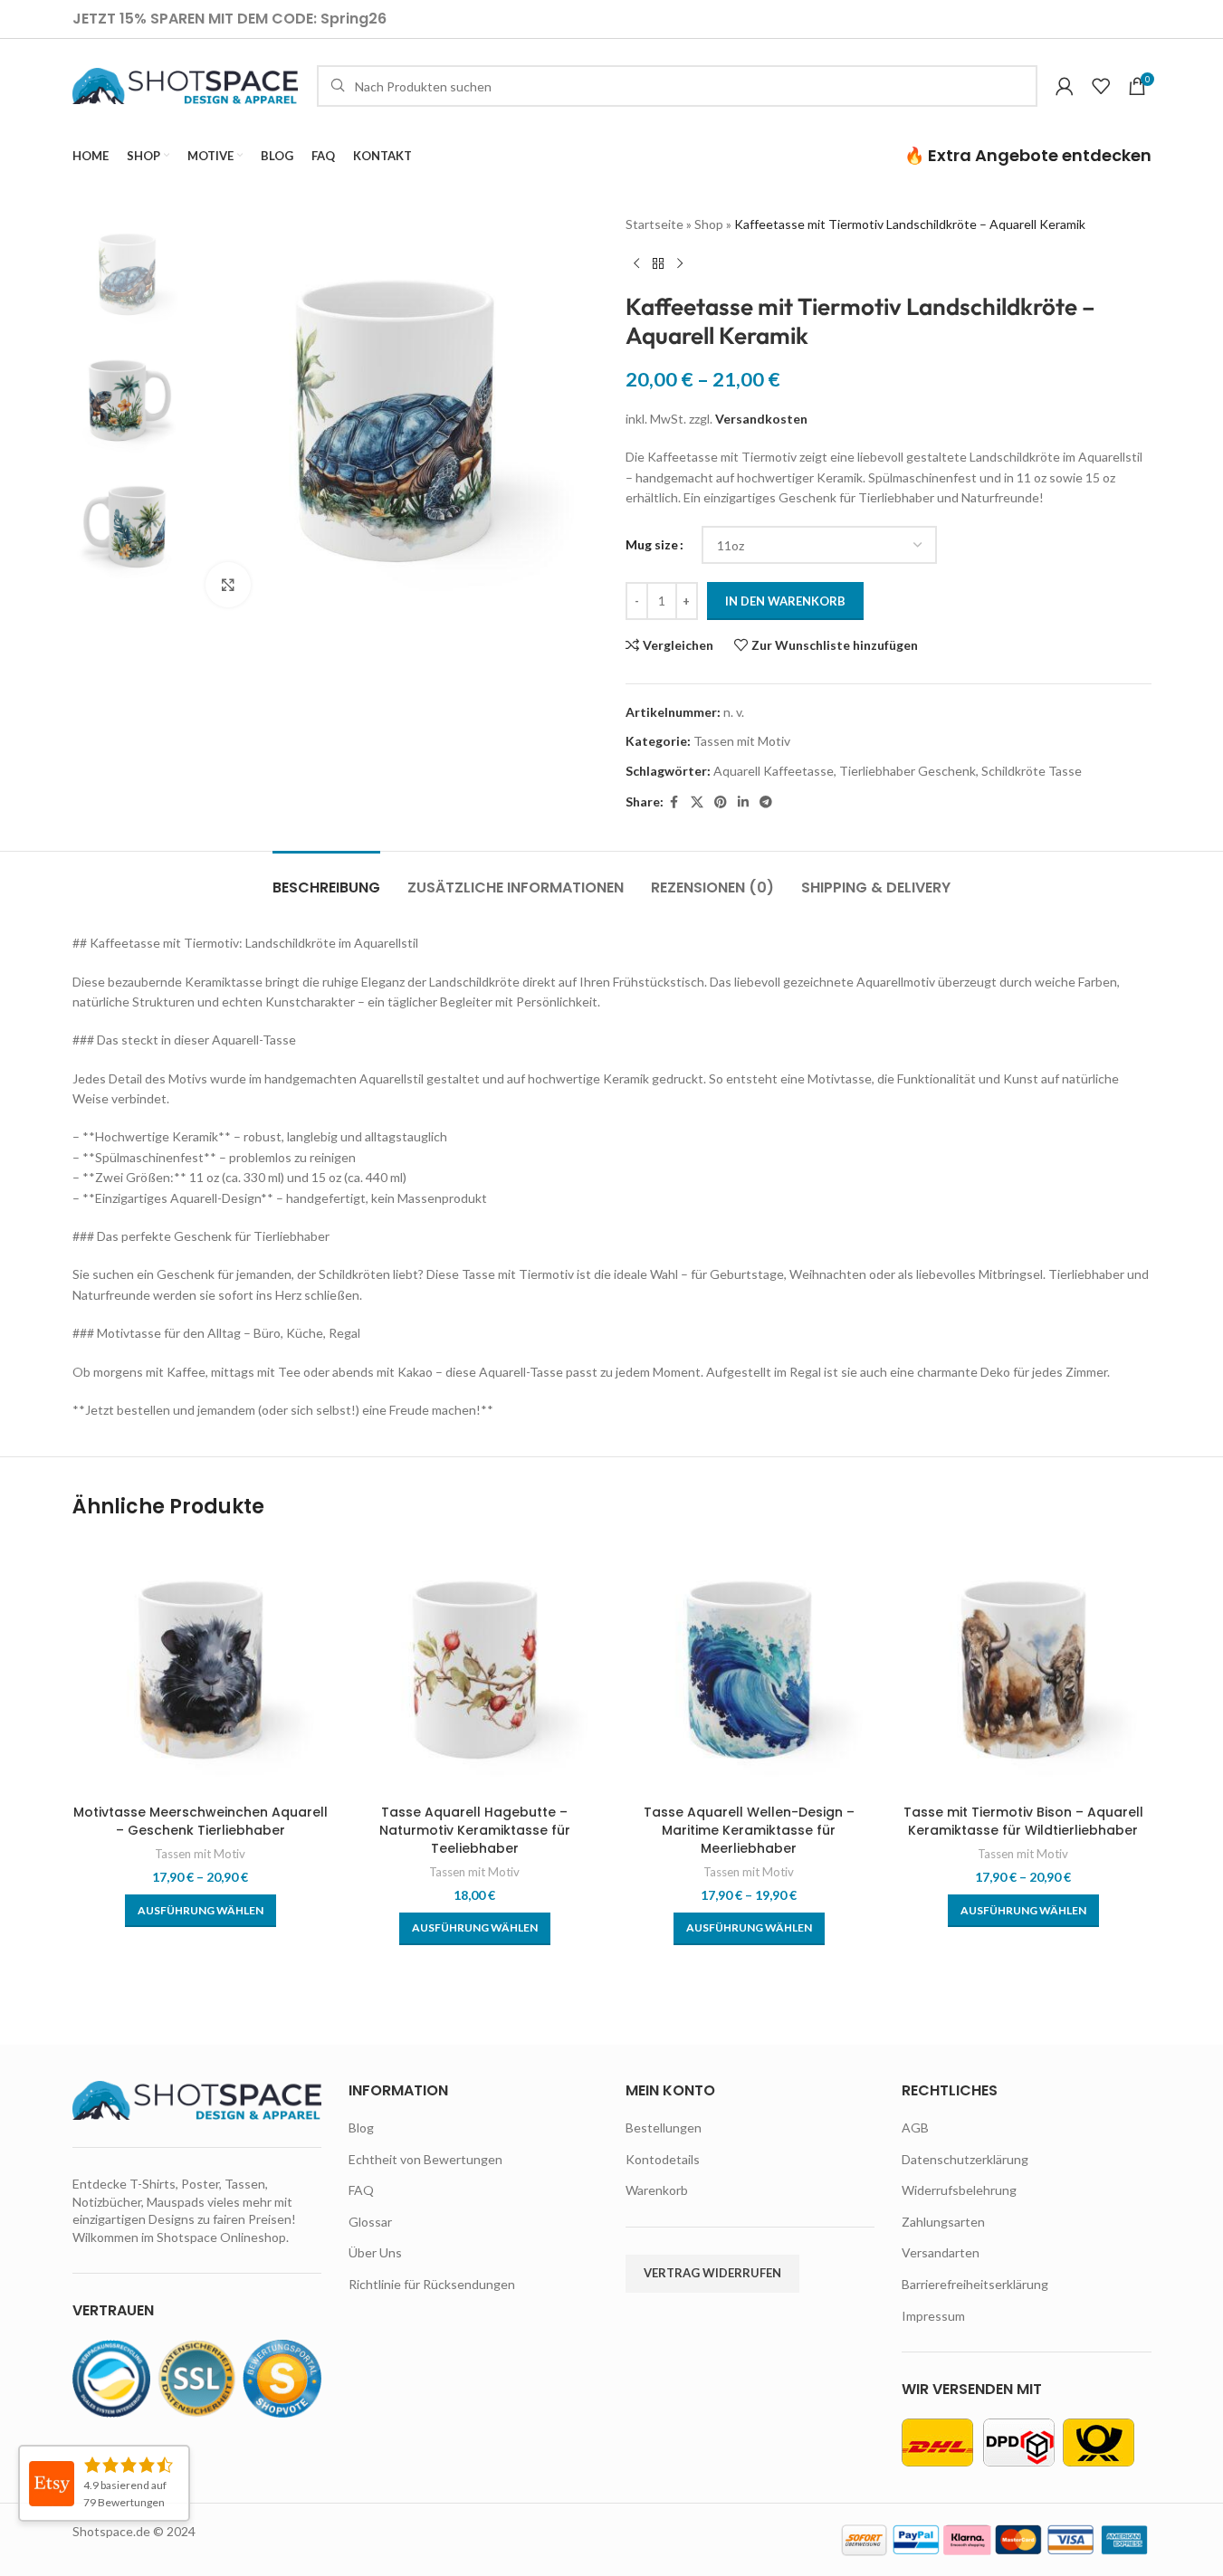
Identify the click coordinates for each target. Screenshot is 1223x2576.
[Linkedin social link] (743, 802)
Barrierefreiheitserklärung (975, 2284)
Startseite (654, 224)
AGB (915, 2128)
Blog (361, 2128)
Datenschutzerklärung (965, 2159)
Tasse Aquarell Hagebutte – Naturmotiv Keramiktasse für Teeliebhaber (475, 1830)
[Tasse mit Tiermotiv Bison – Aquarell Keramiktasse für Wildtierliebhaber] (1023, 1668)
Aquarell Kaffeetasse (774, 771)
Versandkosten (761, 419)
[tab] (326, 878)
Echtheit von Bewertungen (425, 2159)
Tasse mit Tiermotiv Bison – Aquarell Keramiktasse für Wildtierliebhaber (1023, 1821)
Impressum (933, 2316)
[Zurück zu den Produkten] (658, 263)
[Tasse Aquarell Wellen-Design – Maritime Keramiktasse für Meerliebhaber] (749, 1668)
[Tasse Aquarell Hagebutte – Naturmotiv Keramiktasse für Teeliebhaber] (475, 1668)
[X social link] (697, 802)
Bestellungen (664, 2128)
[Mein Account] (1065, 86)
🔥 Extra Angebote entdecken (1028, 155)
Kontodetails (663, 2159)
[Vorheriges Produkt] (636, 263)
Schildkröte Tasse (1032, 771)
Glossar (370, 2222)
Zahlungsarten (943, 2222)
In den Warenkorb (785, 601)
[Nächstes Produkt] (680, 263)
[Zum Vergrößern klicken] (228, 585)
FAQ (361, 2190)
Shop (709, 224)
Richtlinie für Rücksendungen (432, 2284)
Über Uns (375, 2252)
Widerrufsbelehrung (959, 2190)
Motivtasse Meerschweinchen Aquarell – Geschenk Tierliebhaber (201, 1821)
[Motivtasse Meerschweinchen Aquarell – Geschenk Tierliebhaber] (201, 1668)
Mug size (652, 544)
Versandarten (941, 2252)
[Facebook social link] (674, 802)
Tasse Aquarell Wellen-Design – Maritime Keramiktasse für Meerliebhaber (749, 1830)
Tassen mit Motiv (742, 741)
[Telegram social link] (766, 802)
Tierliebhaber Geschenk (908, 771)
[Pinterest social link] (721, 802)
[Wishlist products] (1101, 86)
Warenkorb (657, 2190)
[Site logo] (186, 85)
